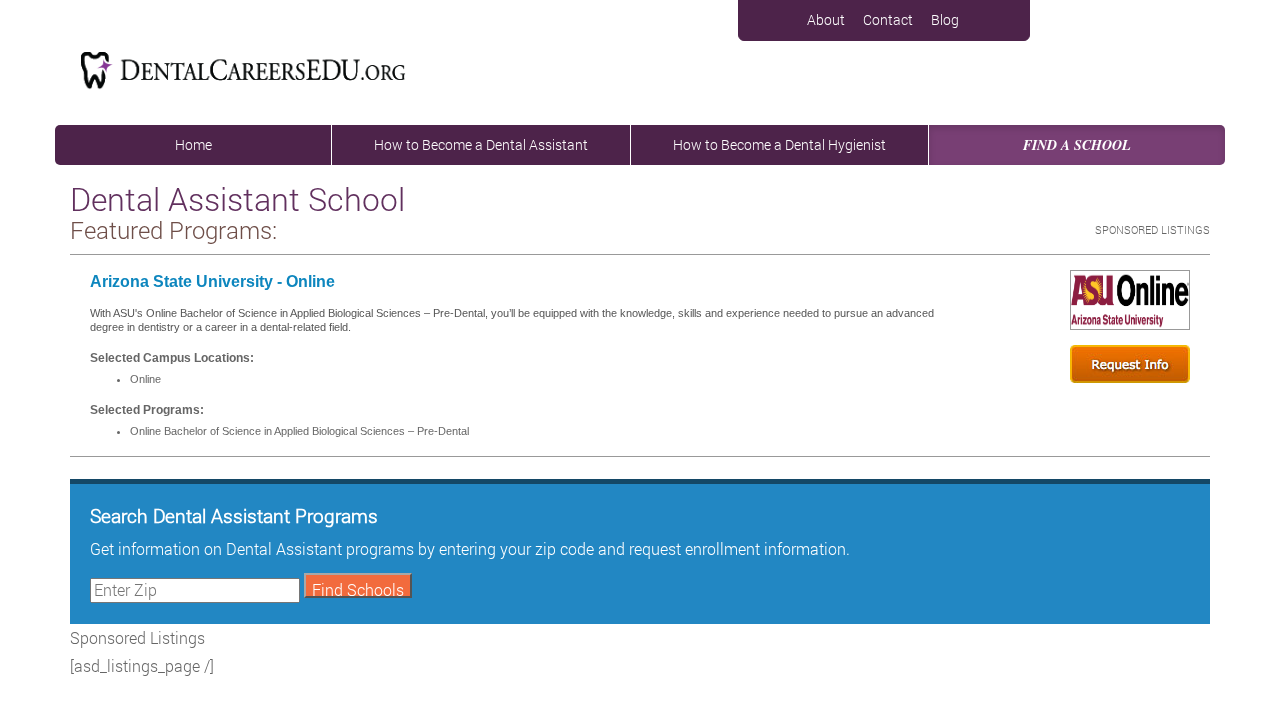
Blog (945, 19)
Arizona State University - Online (212, 281)
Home (193, 144)
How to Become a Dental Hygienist (779, 144)
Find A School (1077, 145)
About (826, 19)
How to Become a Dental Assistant (481, 144)
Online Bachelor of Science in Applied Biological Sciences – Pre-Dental (299, 431)
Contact (888, 19)
